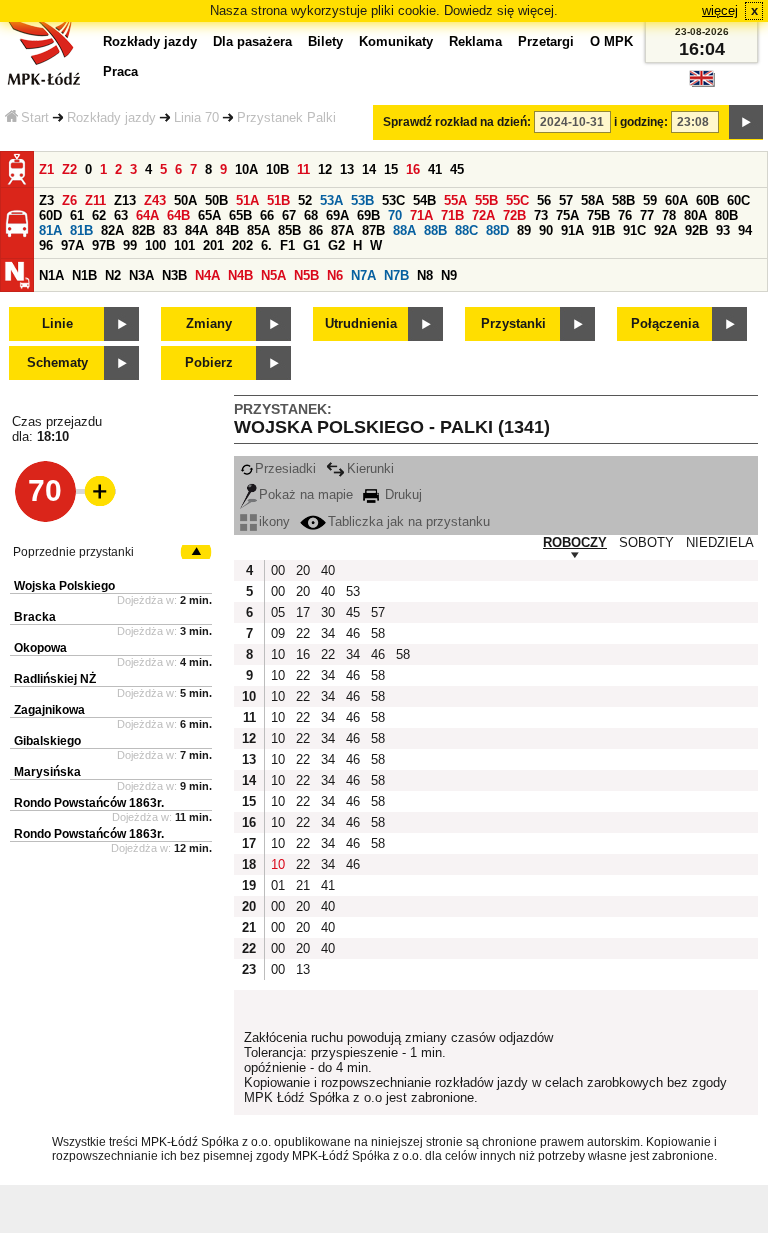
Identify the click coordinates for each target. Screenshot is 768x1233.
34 (328, 633)
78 (669, 215)
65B (240, 215)
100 (155, 245)
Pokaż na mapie (306, 494)
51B (278, 200)
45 (457, 169)
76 (625, 215)
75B (598, 215)
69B (368, 215)
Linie (57, 323)
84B (227, 230)
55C (517, 200)
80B (726, 215)
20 (303, 570)
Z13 (125, 200)
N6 (335, 275)
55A (455, 200)
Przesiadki (285, 468)
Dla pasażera (252, 41)
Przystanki (513, 323)
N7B (396, 275)
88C (466, 230)
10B (277, 169)
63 (121, 215)
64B (178, 215)
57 (566, 200)
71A (421, 215)
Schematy (57, 362)
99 (130, 245)
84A (196, 230)
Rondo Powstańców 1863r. (89, 803)
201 (213, 245)
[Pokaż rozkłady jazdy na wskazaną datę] (746, 122)
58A (592, 200)
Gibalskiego (47, 741)
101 (184, 245)
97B (103, 245)
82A (112, 230)
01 (278, 885)
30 (328, 612)
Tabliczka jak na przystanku (409, 521)
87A (342, 230)
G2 (336, 245)
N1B (84, 275)
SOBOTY (646, 542)
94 (745, 230)
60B (707, 200)
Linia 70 (196, 117)
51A (247, 200)
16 (413, 169)
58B (623, 200)
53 (353, 591)
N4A (207, 275)
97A (72, 245)
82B (143, 230)
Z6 (69, 200)
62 (99, 215)
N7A (363, 275)
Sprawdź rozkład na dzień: (457, 122)
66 (267, 215)
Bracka (35, 617)
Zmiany (209, 323)
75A (567, 215)
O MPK (611, 41)
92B (696, 230)
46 (353, 633)
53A (331, 200)
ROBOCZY (575, 542)
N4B (240, 275)
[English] (702, 83)
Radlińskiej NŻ (55, 679)
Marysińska (47, 772)
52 (305, 200)
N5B (306, 275)
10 (278, 654)
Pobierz (209, 362)
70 (395, 215)
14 (369, 169)
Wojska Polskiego (64, 586)
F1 (287, 245)
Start (35, 117)
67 (289, 215)
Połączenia (665, 323)
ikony (274, 521)
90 (546, 230)
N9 (449, 275)
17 (303, 612)
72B (514, 215)
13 (347, 169)
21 (303, 885)
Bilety (325, 41)
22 (303, 633)
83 (170, 230)
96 (46, 245)
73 (541, 215)
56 (544, 200)
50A (185, 200)
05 (278, 612)
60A (676, 200)
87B (373, 230)
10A (246, 169)
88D (497, 230)
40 (328, 570)
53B (362, 200)
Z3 (46, 200)
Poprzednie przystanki (73, 552)
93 (723, 230)
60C (738, 200)
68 (311, 215)
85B (289, 230)
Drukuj (401, 494)
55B (486, 200)
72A (483, 215)
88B (435, 230)
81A (50, 230)
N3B (174, 275)
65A (209, 215)
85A (258, 230)
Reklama (475, 41)
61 (77, 215)
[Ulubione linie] (94, 491)
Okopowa (40, 648)
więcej (720, 10)
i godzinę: (641, 122)
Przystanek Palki (286, 117)
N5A (273, 275)
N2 (113, 275)
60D (50, 215)
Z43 (155, 200)
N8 (425, 275)
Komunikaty (396, 41)
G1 (311, 245)
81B (81, 230)
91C (634, 230)
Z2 (69, 169)
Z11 (95, 200)
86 (316, 230)
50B (216, 200)
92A (665, 230)
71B (452, 215)
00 (278, 570)
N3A (141, 275)
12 (325, 169)
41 (435, 169)
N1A (51, 275)
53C (393, 200)
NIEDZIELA (720, 542)
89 (524, 230)
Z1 (46, 169)
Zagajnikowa (49, 710)
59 (650, 200)
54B (424, 200)
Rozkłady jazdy (111, 117)
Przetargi (546, 41)
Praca (120, 71)
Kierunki (370, 468)
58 (378, 633)
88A (404, 230)
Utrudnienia (361, 323)
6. (266, 245)
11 (303, 169)
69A (337, 215)
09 (278, 633)
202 (242, 245)
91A (572, 230)
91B (603, 230)
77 (647, 215)
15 (391, 169)
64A (147, 215)
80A (695, 215)
